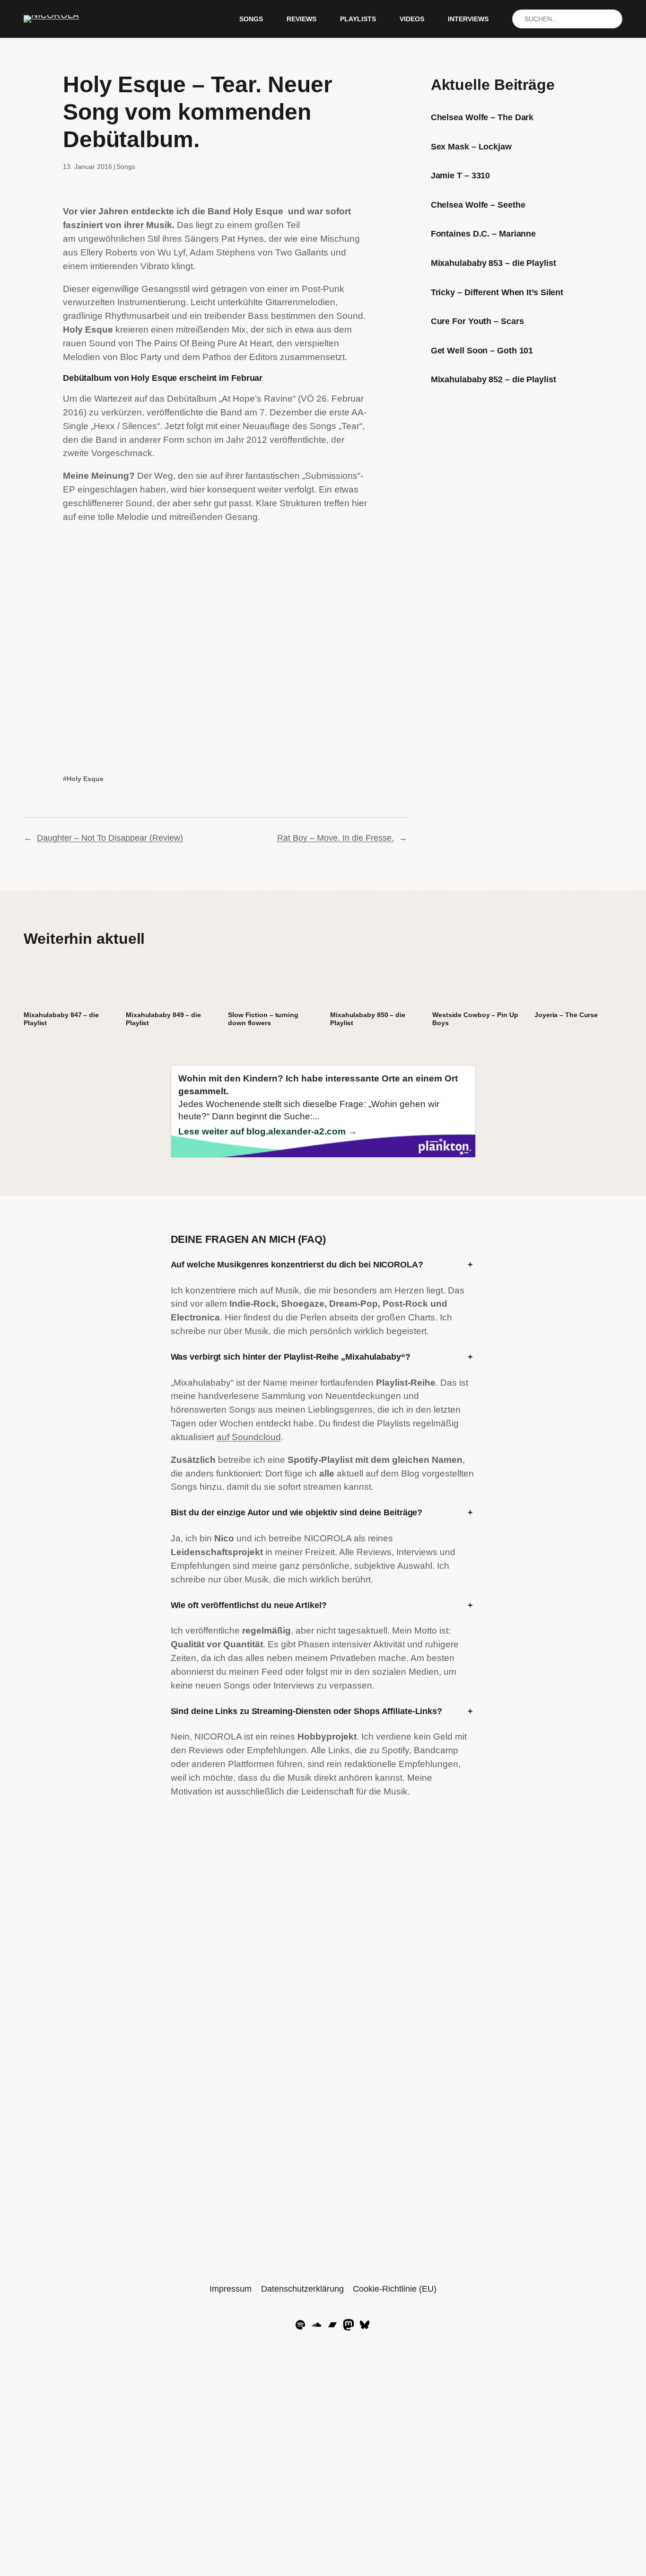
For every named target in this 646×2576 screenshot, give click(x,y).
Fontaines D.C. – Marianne (484, 234)
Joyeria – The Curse (566, 1015)
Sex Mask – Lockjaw (471, 147)
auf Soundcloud (249, 1437)
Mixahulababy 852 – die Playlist (493, 379)
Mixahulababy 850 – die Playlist (368, 1019)
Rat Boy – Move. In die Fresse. (336, 838)
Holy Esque (85, 779)
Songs (126, 167)
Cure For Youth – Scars (477, 321)
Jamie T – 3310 (461, 176)
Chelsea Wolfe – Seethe (478, 205)
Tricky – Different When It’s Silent (497, 292)
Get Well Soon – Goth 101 (482, 351)
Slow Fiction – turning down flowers (263, 1019)
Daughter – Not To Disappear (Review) (110, 838)
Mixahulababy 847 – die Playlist (61, 1019)
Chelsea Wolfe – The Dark (482, 117)
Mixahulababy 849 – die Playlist (163, 1019)
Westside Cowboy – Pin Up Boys (475, 1019)
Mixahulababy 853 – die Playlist (493, 263)
